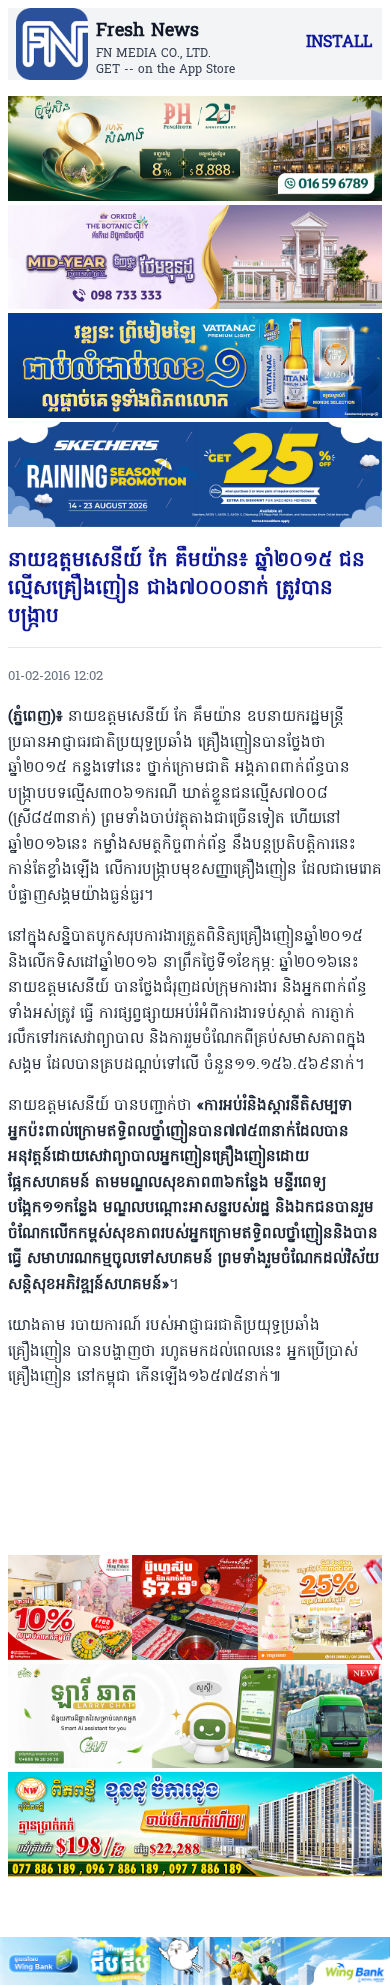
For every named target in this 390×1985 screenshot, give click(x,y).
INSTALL (339, 43)
